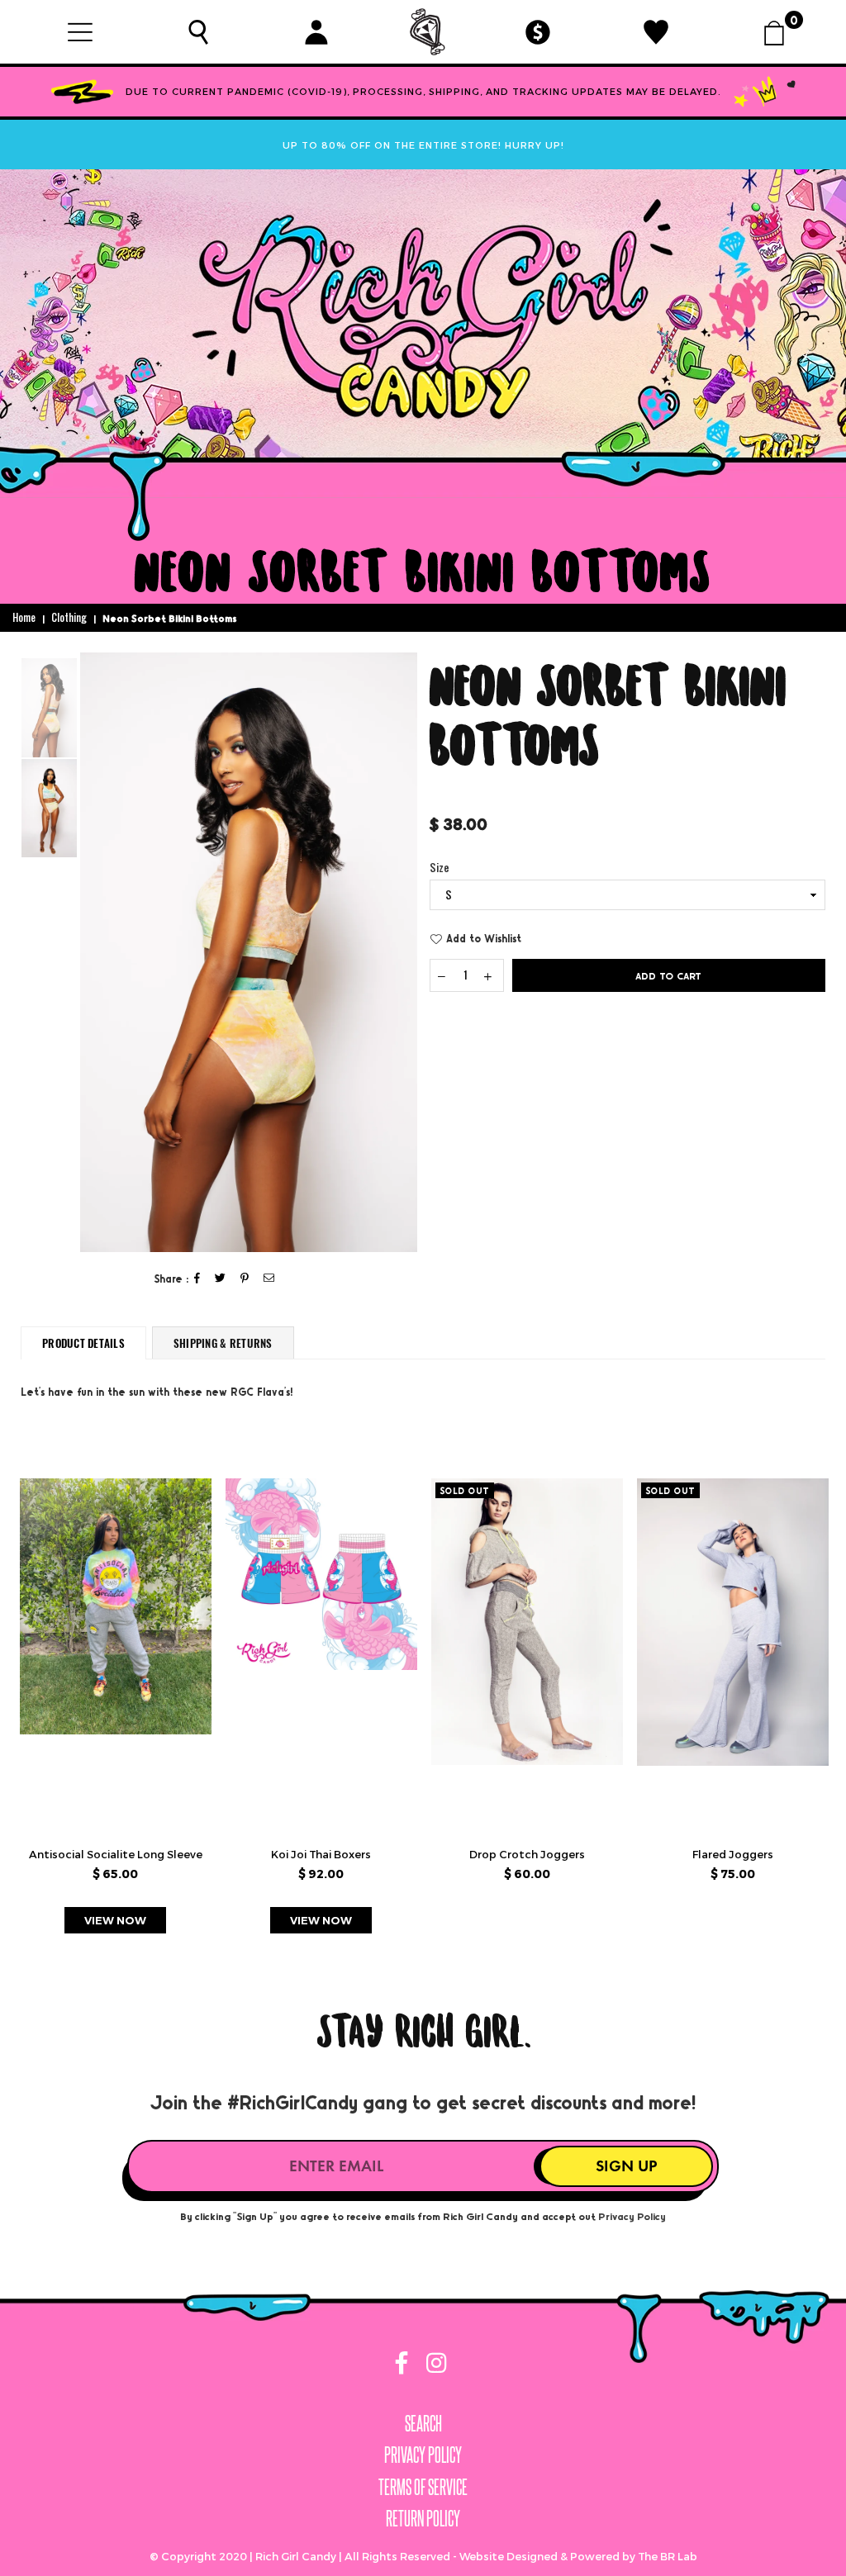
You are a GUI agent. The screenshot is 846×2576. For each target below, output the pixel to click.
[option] (249, 952)
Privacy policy (423, 2454)
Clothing (69, 618)
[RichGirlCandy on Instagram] (434, 2366)
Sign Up (626, 2166)
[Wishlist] (656, 31)
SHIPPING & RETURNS (223, 1343)
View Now (115, 1920)
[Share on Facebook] (197, 1279)
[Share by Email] (269, 1279)
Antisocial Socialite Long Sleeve (116, 1854)
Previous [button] (95, 953)
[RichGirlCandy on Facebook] (403, 2366)
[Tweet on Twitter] (221, 1279)
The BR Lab (668, 2556)
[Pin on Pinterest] (245, 1279)
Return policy (423, 2518)
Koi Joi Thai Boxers (321, 1854)
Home (24, 618)
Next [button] (403, 953)
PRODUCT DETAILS (83, 1343)
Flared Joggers (733, 1854)
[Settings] (316, 31)
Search (423, 2423)
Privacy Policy (632, 2216)
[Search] (198, 31)
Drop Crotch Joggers (527, 1854)
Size (440, 868)
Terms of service (423, 2486)
